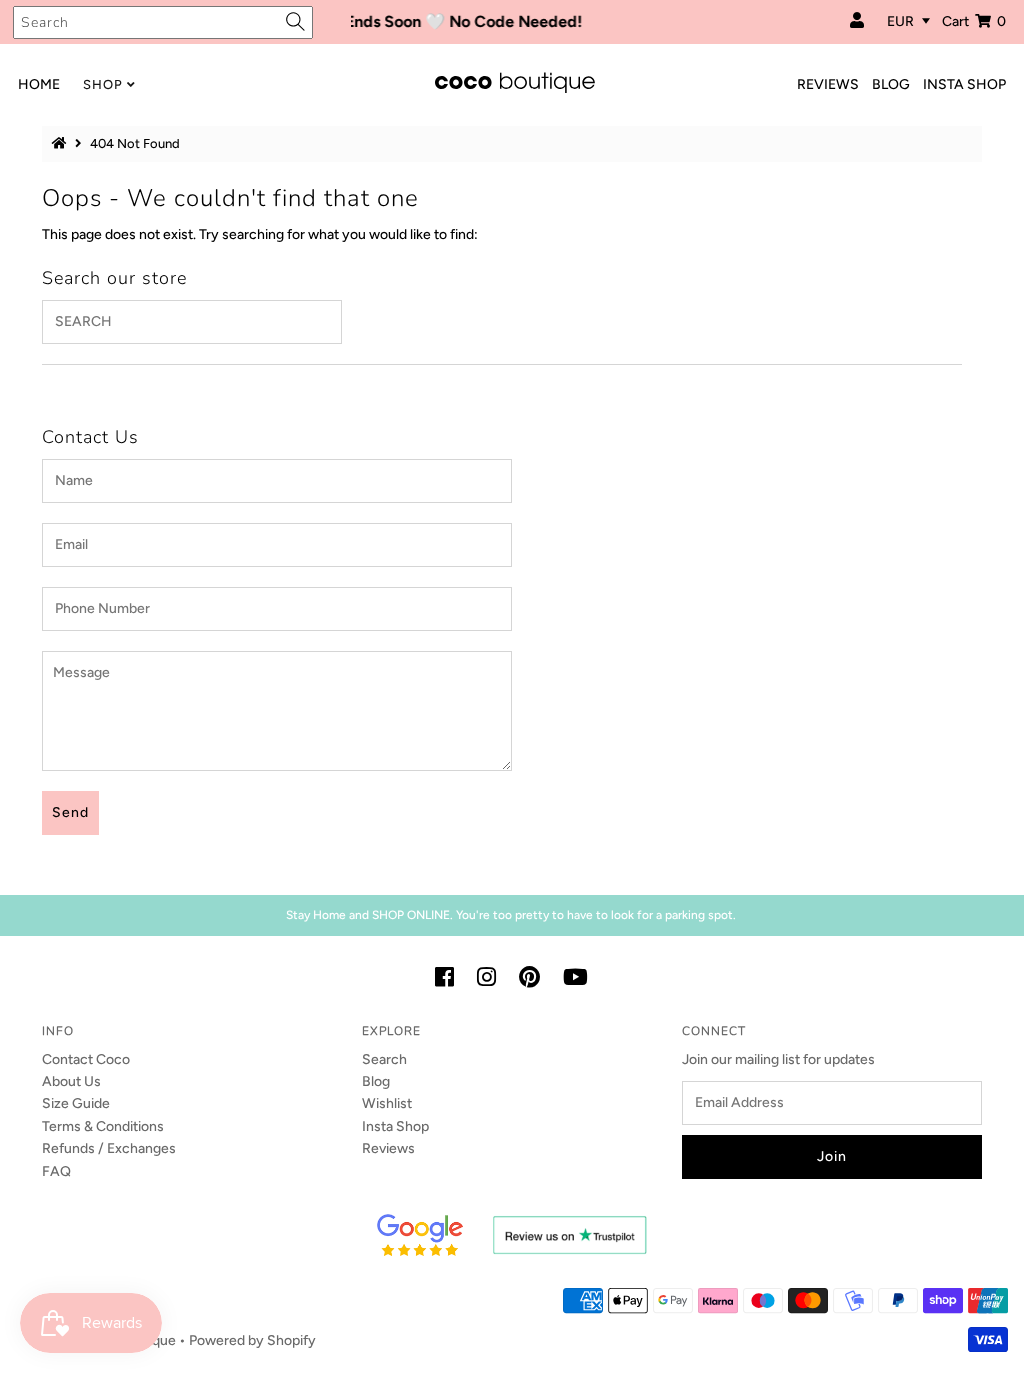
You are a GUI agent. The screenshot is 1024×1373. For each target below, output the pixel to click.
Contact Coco (86, 1059)
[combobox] (163, 22)
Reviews (388, 1148)
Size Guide (76, 1103)
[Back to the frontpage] (62, 143)
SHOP (103, 84)
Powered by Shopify (252, 1340)
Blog (376, 1081)
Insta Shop (395, 1126)
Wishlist (387, 1103)
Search (384, 1059)
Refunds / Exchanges (109, 1148)
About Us (71, 1081)
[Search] (295, 22)
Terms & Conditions (103, 1126)
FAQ (56, 1171)
